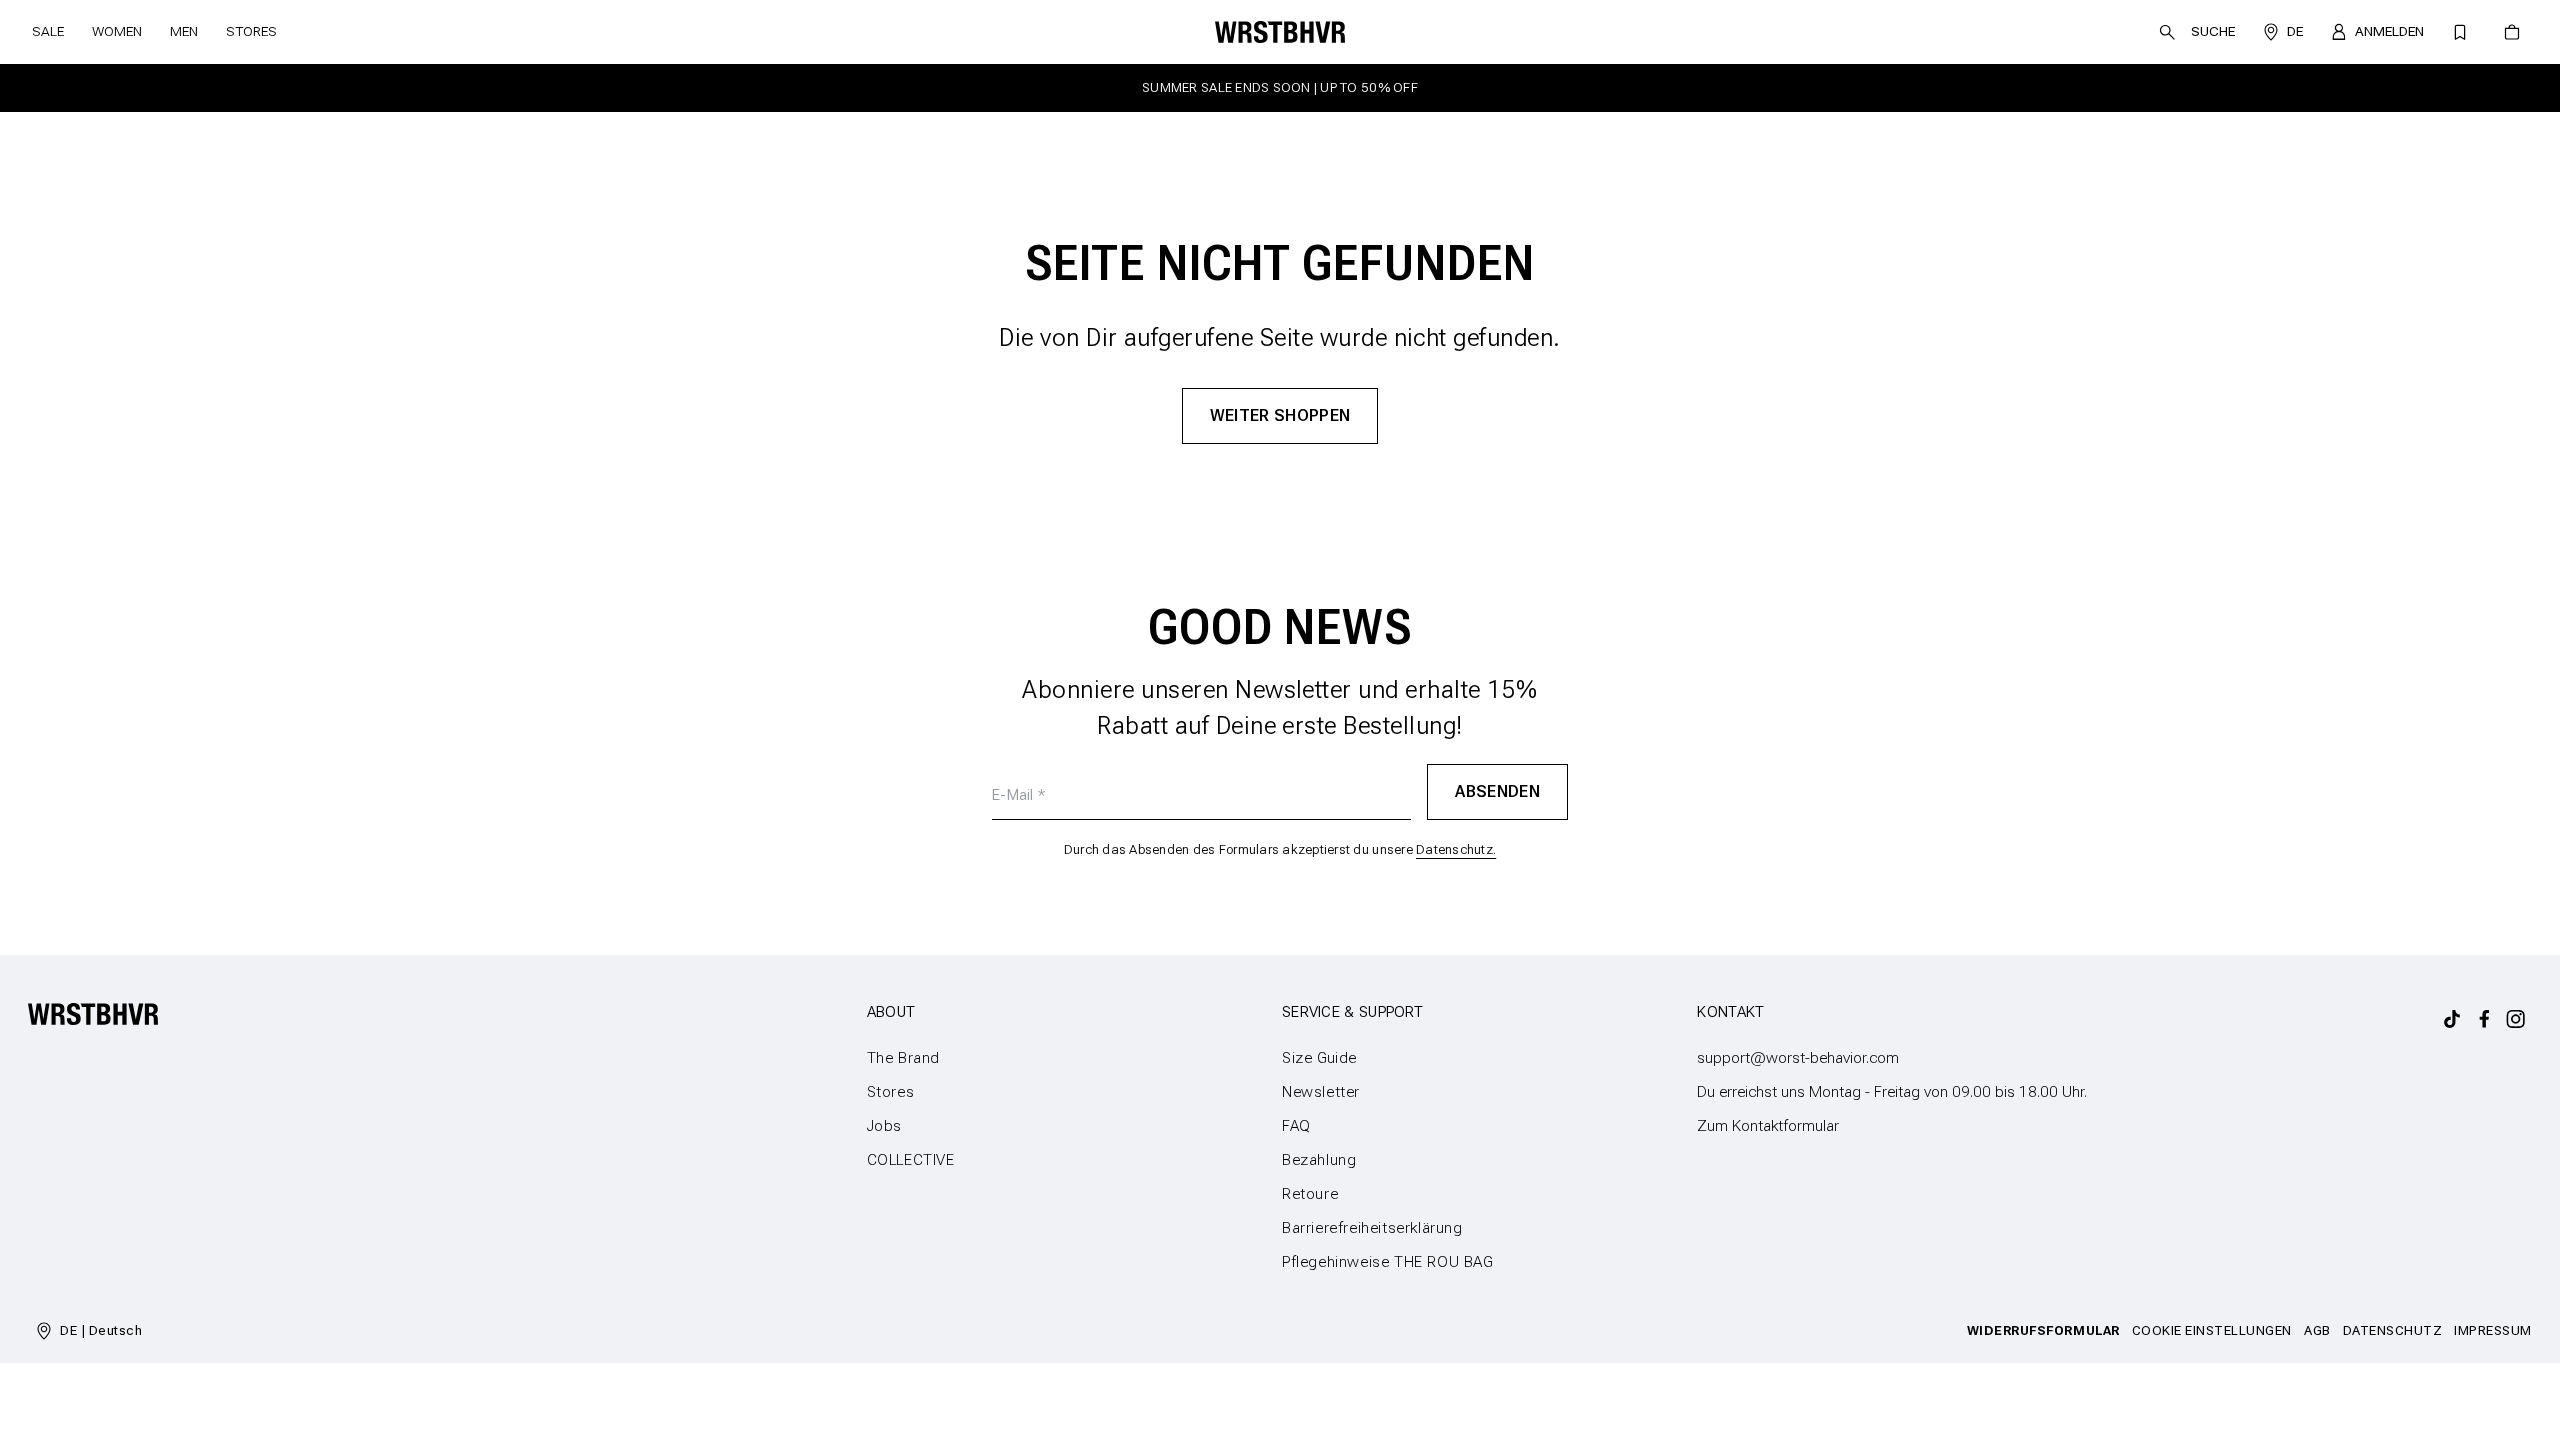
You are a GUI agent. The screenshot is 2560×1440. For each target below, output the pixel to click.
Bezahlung (1319, 1160)
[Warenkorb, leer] (2512, 32)
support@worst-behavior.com (1798, 1058)
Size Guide (1319, 1058)
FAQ (1296, 1126)
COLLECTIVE (911, 1160)
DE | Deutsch (101, 1330)
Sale (48, 31)
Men (184, 31)
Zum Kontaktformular (1768, 1126)
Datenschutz (2393, 1330)
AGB (2317, 1330)
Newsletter (1321, 1092)
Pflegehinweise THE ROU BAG (1387, 1262)
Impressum (2493, 1330)
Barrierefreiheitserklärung (1372, 1228)
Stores (251, 31)
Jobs (884, 1126)
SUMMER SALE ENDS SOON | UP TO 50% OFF (1280, 87)
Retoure (1310, 1194)
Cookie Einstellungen (2212, 1330)
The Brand (903, 1058)
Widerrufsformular (2043, 1330)
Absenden (1497, 791)
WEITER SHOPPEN (1280, 415)
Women (117, 31)
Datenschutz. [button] (1456, 849)
